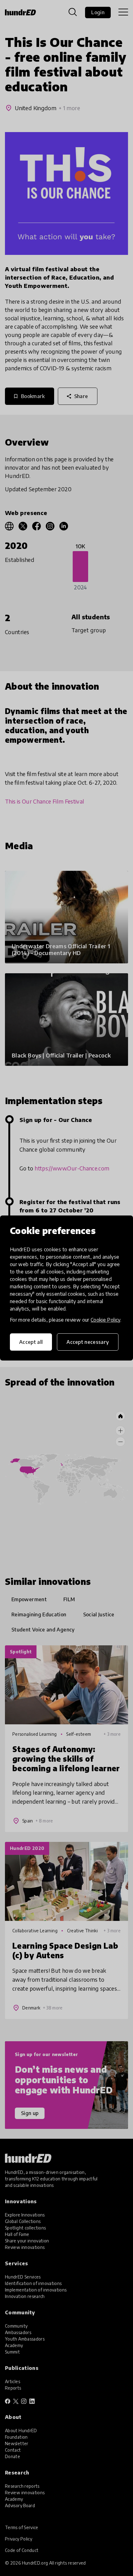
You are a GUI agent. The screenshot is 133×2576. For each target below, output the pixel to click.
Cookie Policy (105, 1320)
